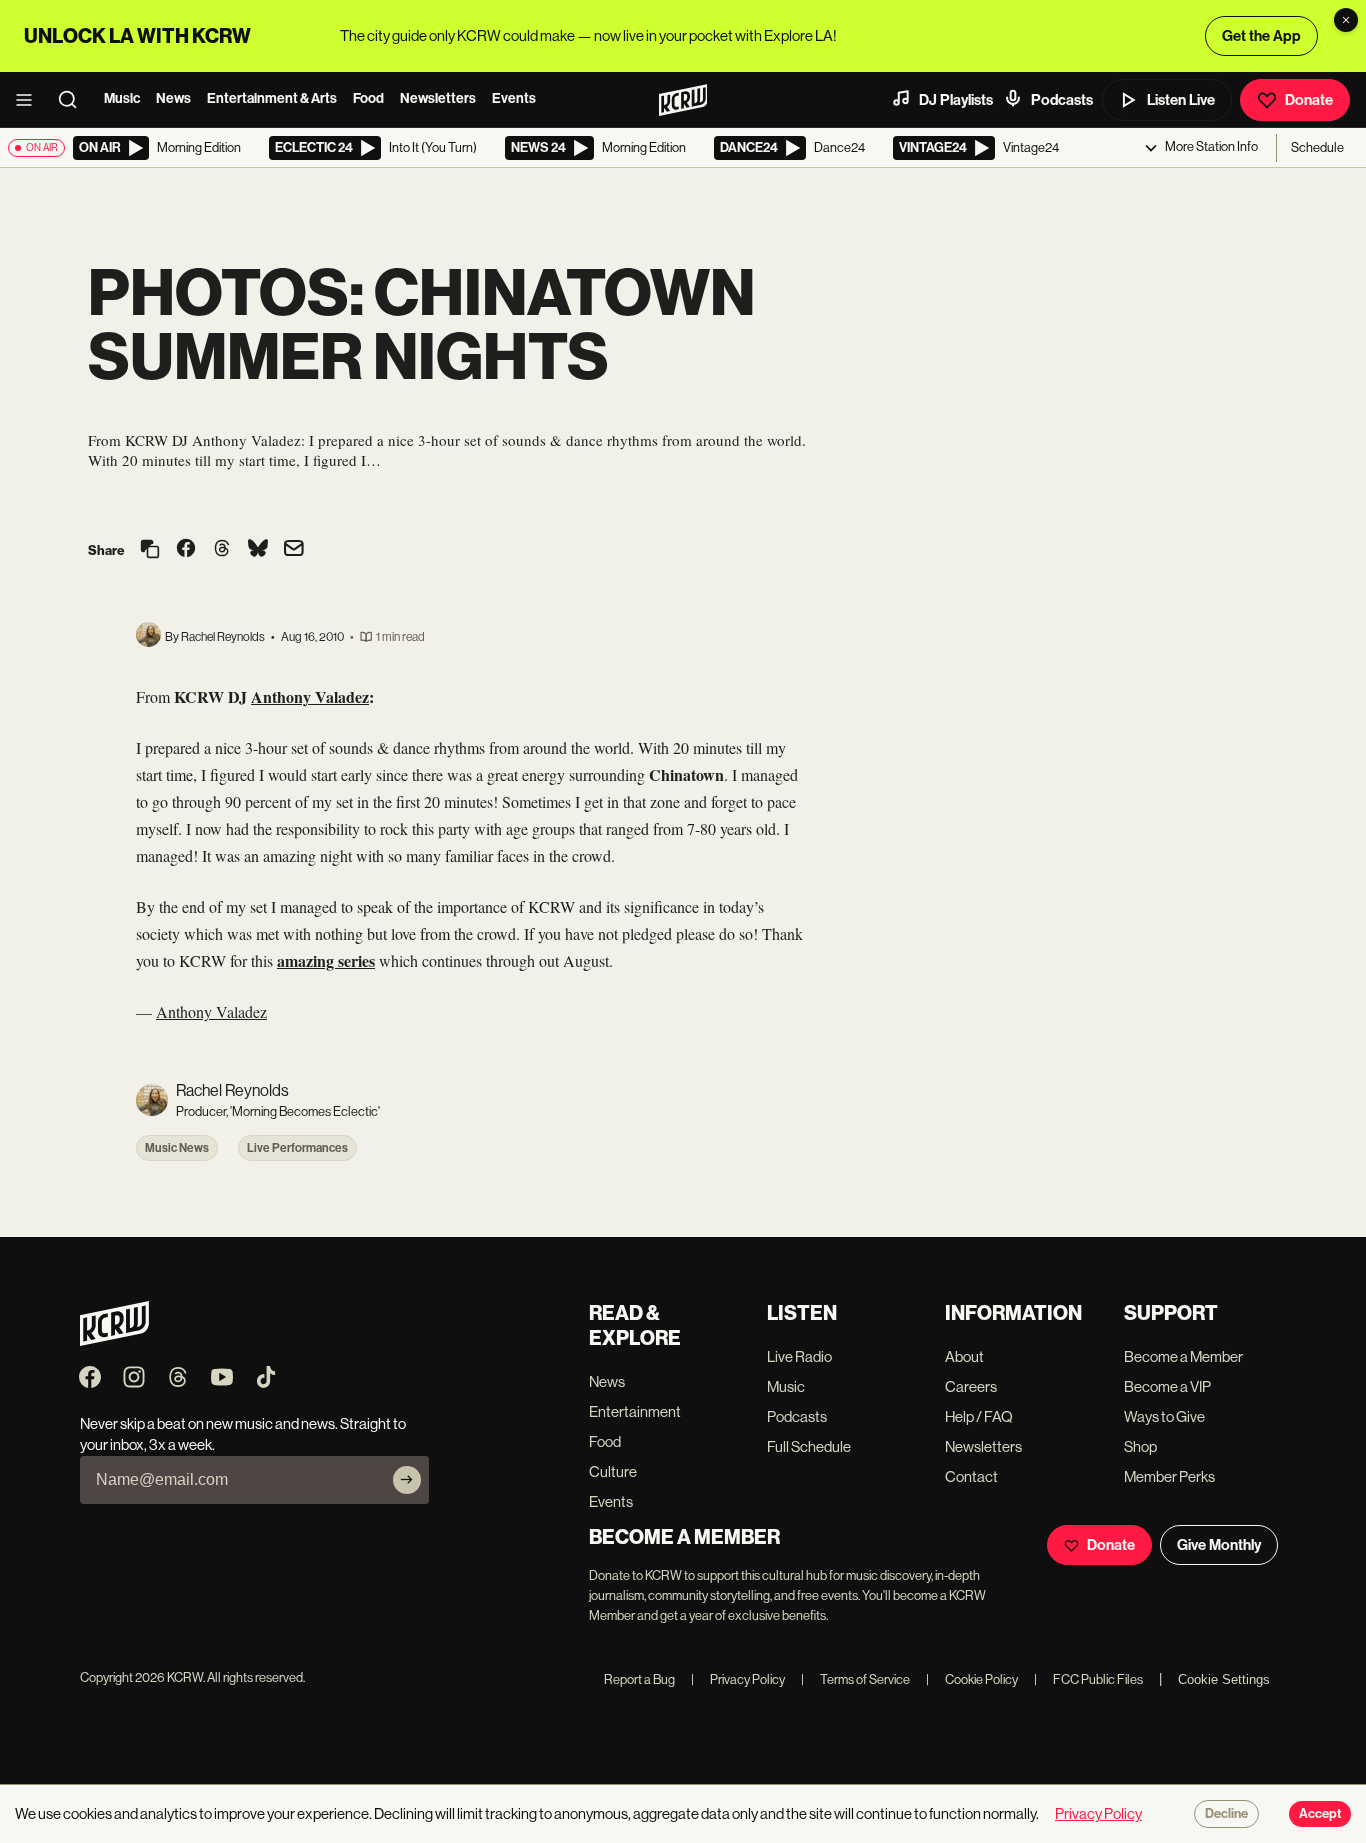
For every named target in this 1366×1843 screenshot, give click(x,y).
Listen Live (1181, 100)
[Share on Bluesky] (258, 550)
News (173, 98)
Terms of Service (855, 1679)
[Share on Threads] (222, 550)
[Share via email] (294, 550)
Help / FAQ (979, 1416)
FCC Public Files (1088, 1679)
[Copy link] (150, 550)
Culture (613, 1471)
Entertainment (635, 1411)
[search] (74, 100)
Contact (971, 1476)
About (964, 1356)
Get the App (1261, 36)
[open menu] (30, 100)
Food (368, 98)
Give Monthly (1219, 1545)
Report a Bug (639, 1679)
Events (514, 98)
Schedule (1317, 147)
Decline (1226, 1814)
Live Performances (297, 1148)
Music (122, 98)
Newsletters (438, 98)
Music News (177, 1148)
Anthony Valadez (211, 1011)
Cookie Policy (972, 1679)
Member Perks (1169, 1476)
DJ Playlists (956, 100)
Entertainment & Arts (272, 98)
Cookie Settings (1224, 1679)
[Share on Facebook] (186, 550)
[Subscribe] (407, 1480)
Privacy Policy (738, 1679)
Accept (1320, 1814)
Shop (1140, 1446)
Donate (1309, 100)
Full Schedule (809, 1446)
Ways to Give (1164, 1416)
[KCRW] (114, 1340)
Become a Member (1183, 1356)
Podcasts (1062, 100)
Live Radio (799, 1356)
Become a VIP (1167, 1386)
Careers (971, 1386)
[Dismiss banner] (1346, 20)
